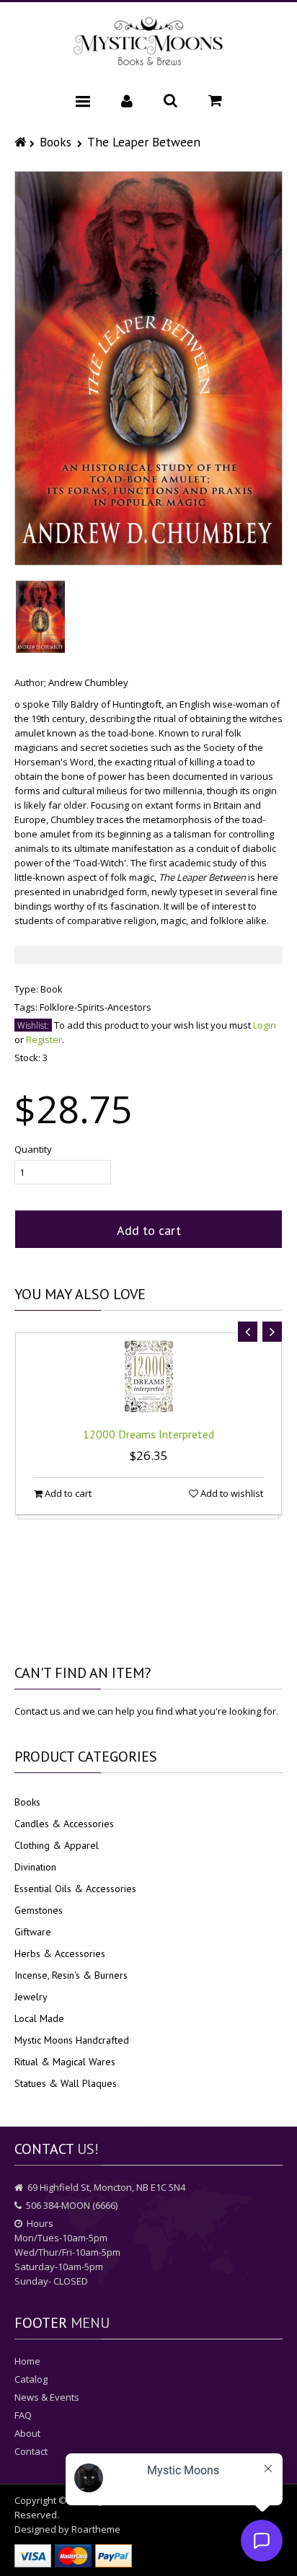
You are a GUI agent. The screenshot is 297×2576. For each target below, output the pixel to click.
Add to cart (149, 1230)
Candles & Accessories (64, 1824)
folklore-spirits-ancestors (96, 1007)
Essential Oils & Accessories (75, 1889)
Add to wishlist (231, 1493)
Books (56, 142)
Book (52, 989)
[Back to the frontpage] (22, 142)
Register (44, 1039)
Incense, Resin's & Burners (71, 1975)
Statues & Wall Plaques (66, 2083)
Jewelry (31, 1997)
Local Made (39, 2018)
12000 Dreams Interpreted (148, 1434)
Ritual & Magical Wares (65, 2062)
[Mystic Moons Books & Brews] (148, 42)
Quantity (33, 1149)
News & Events (47, 2397)
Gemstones (39, 1910)
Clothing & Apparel (57, 1845)
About (27, 2433)
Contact (31, 2451)
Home (27, 2361)
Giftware (33, 1932)
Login (265, 1025)
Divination (35, 1867)
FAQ (23, 2415)
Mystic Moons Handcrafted (72, 2040)
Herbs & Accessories (60, 1953)
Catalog (31, 2379)
